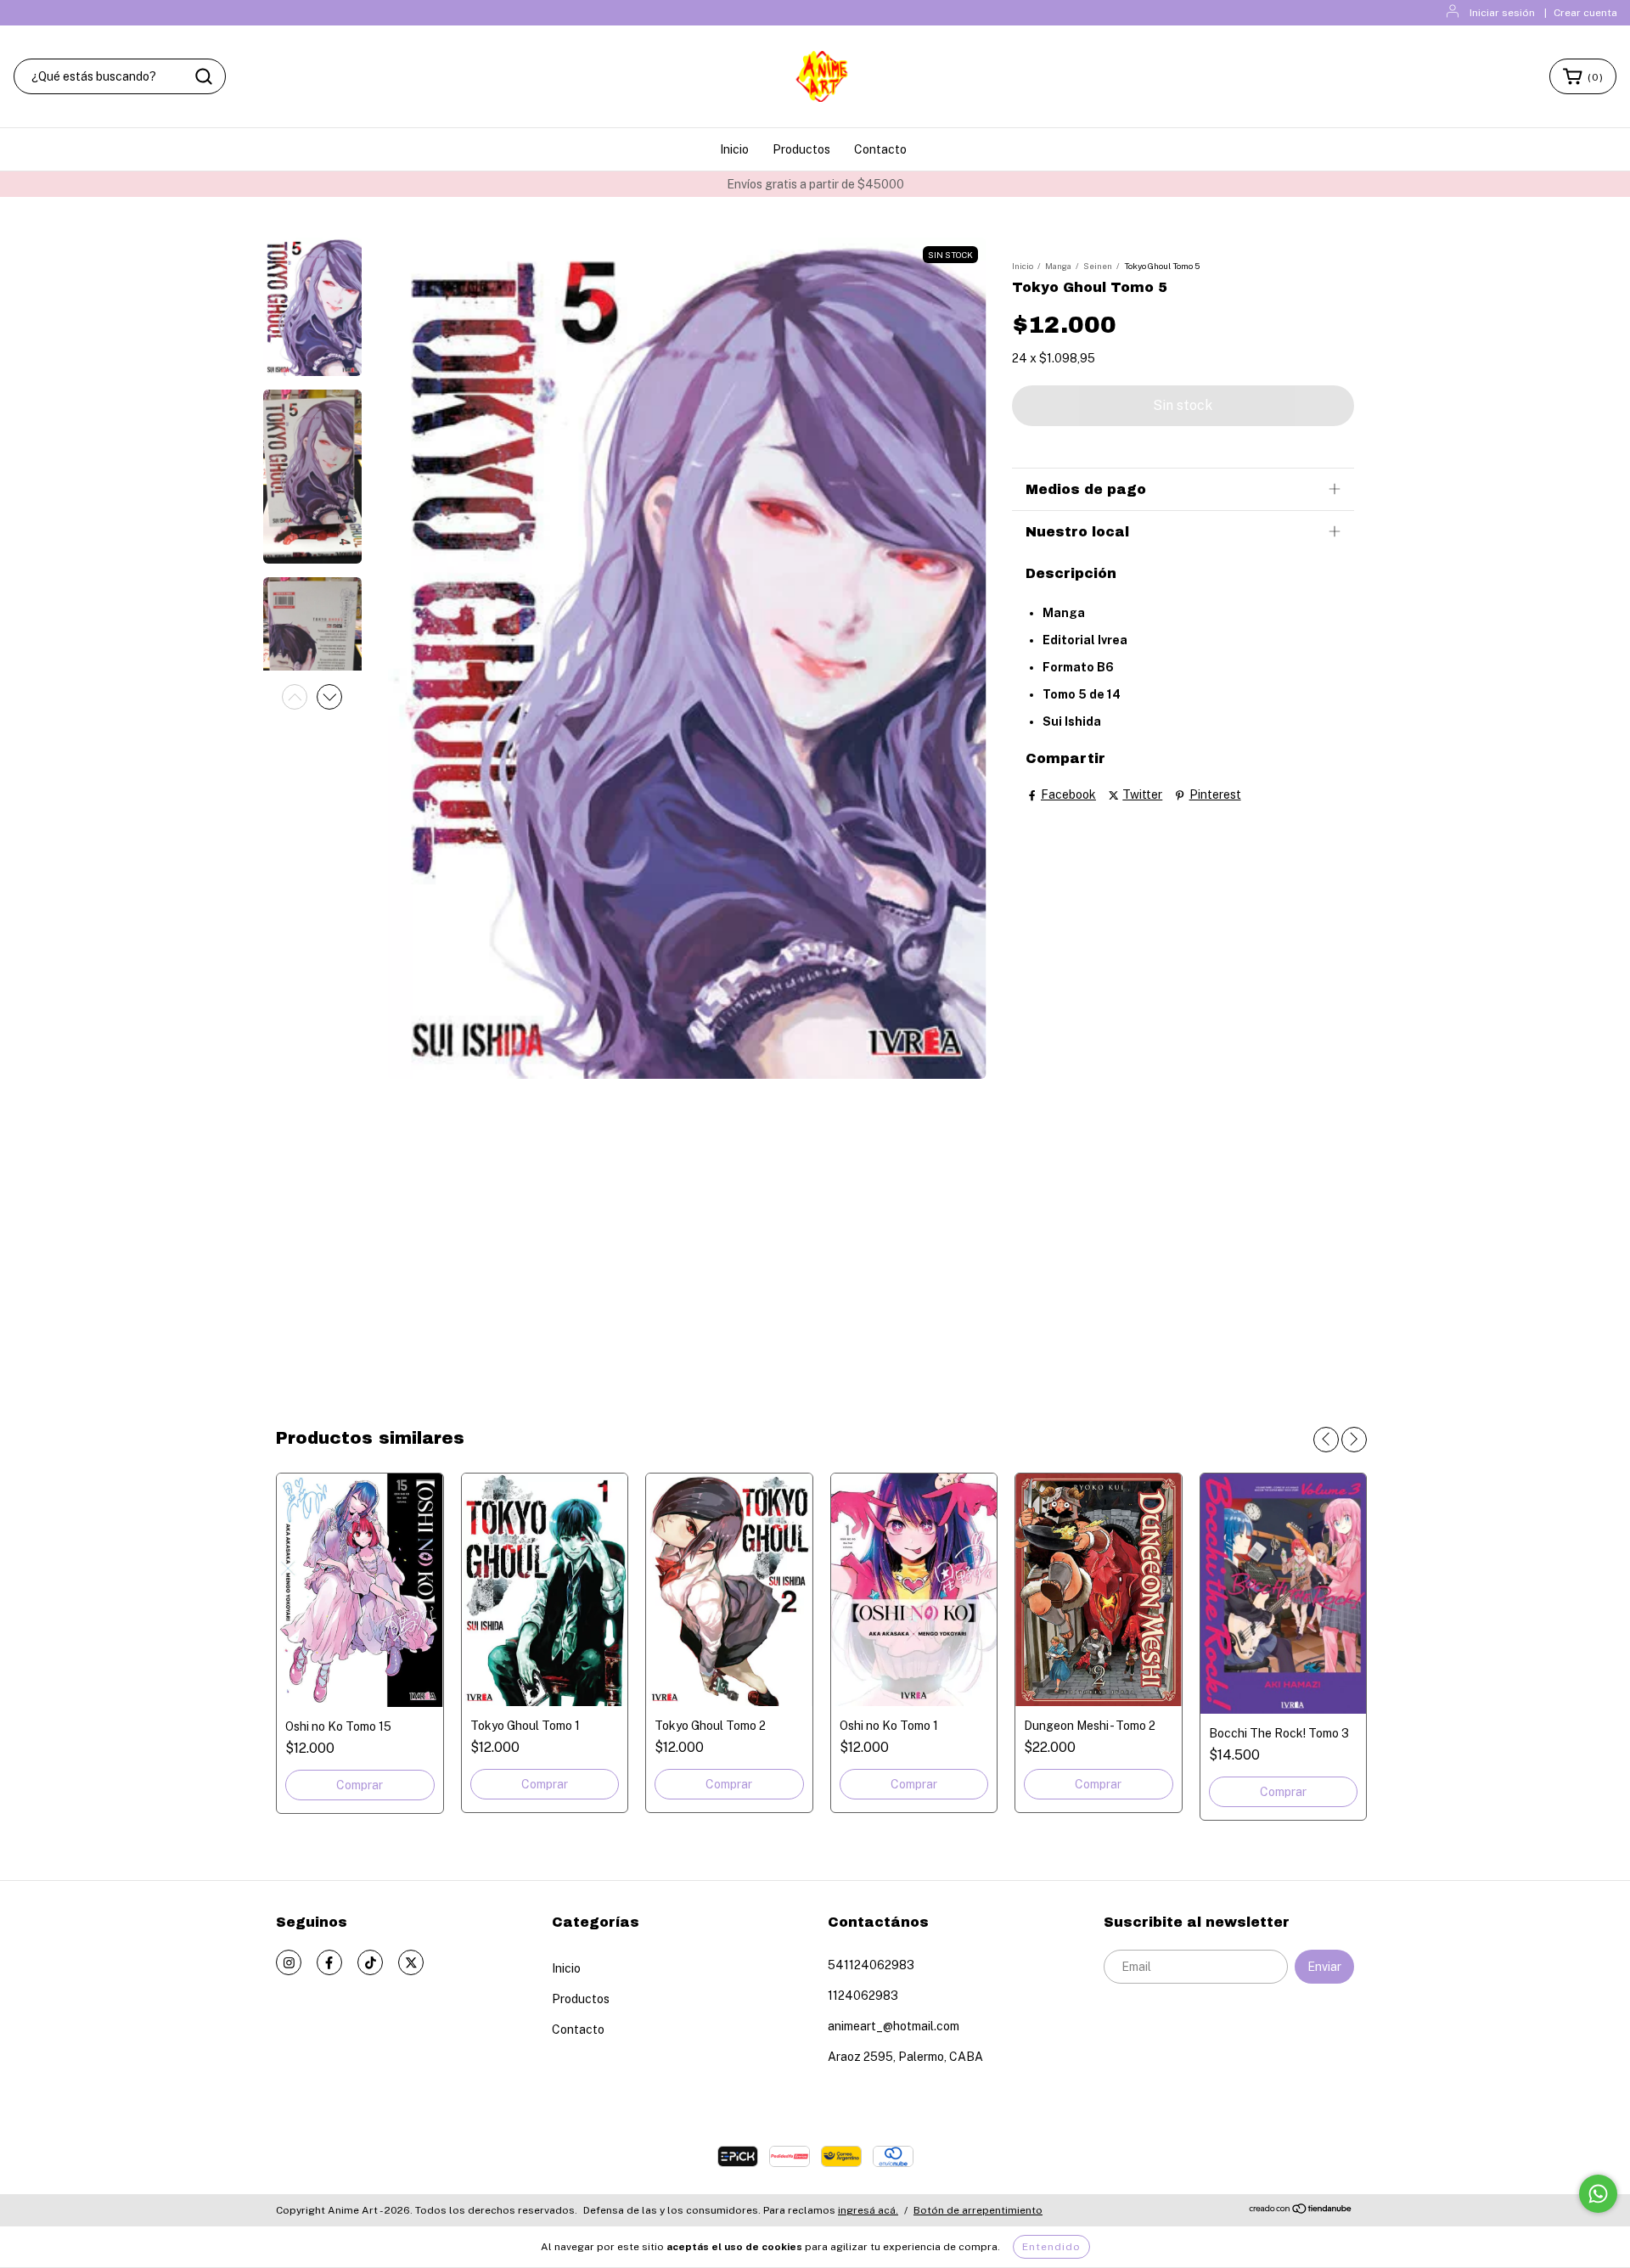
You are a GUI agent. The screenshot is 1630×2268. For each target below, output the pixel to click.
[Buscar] (204, 76)
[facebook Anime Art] (329, 1962)
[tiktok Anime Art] (370, 1962)
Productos (801, 149)
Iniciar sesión (1502, 13)
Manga (1058, 266)
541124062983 (871, 1965)
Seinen (1098, 266)
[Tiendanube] (1301, 2211)
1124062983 (863, 1996)
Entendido (1051, 2247)
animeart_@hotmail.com (894, 2026)
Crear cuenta (1585, 13)
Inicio (734, 149)
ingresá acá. (868, 2210)
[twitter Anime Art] (411, 1962)
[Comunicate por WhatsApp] (1598, 2194)
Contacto (880, 149)
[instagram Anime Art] (289, 1962)
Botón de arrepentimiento (978, 2210)
